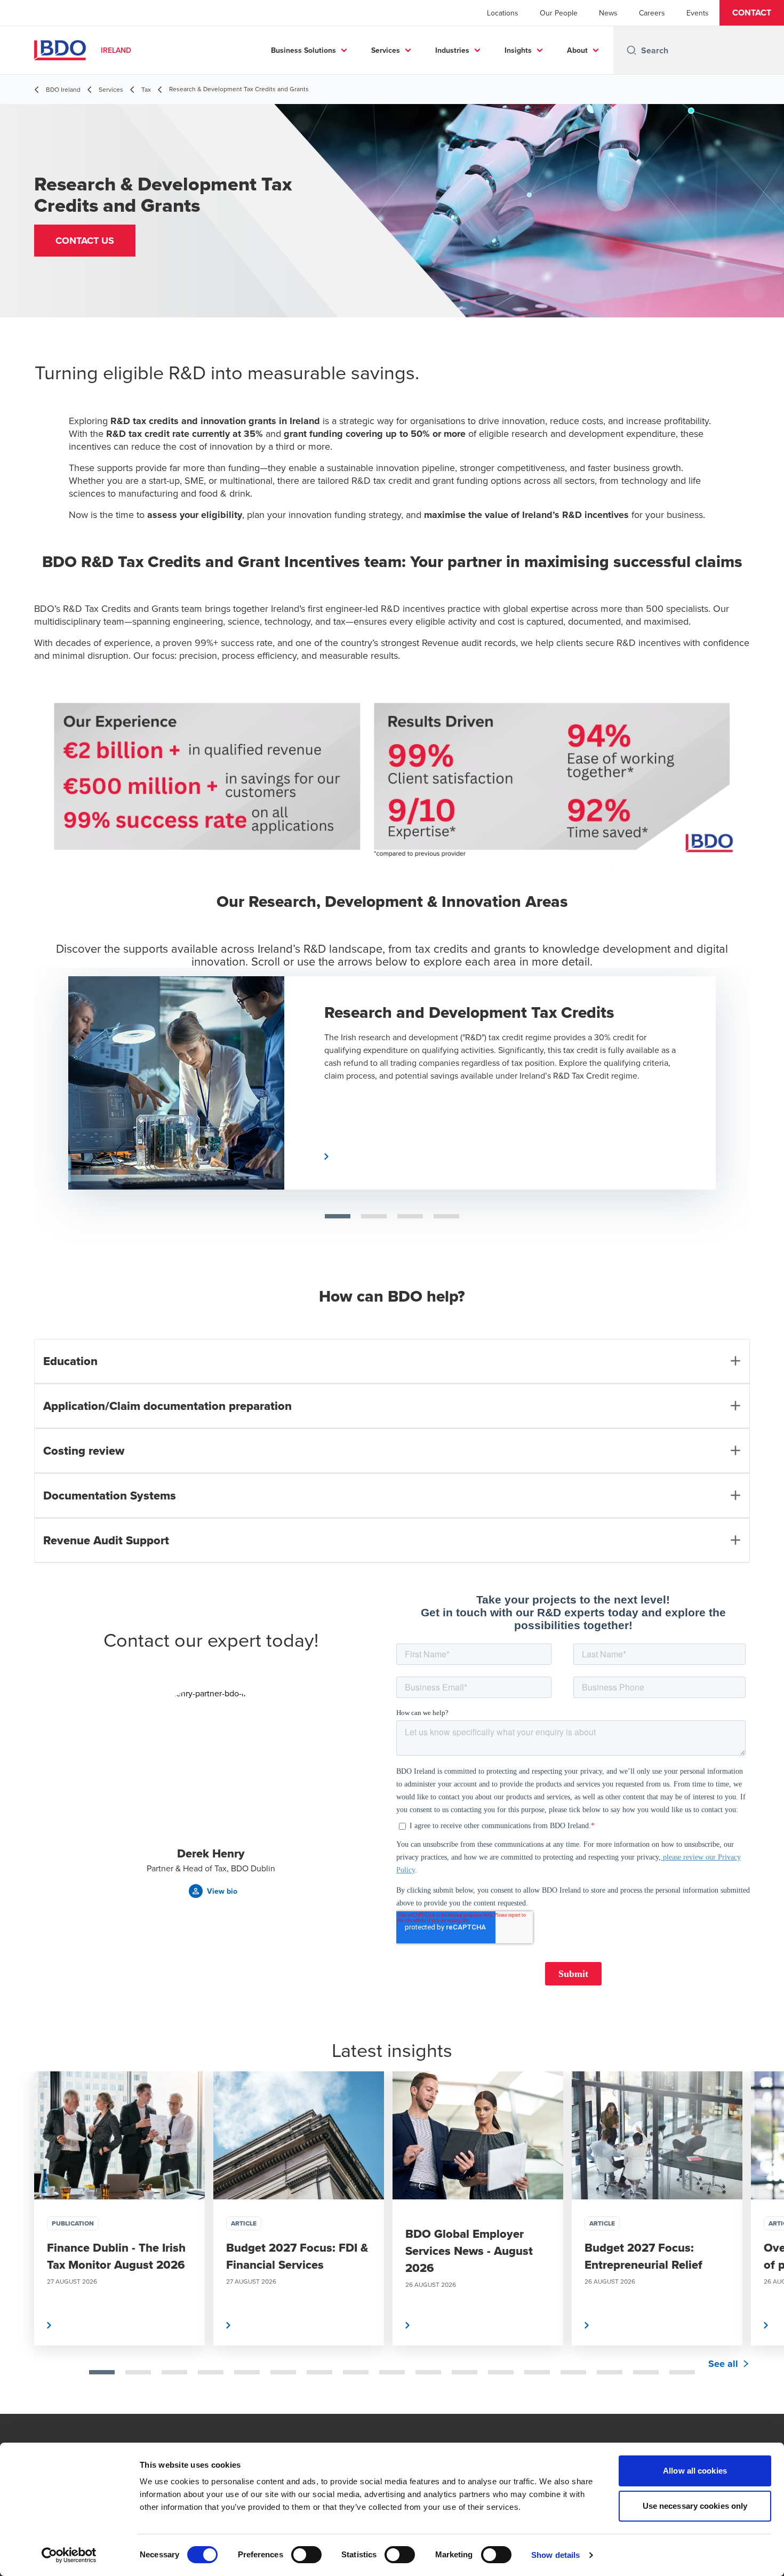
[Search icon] (631, 50)
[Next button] (736, 1094)
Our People (559, 13)
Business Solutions (303, 50)
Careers (652, 13)
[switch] (306, 2555)
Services (386, 50)
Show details (555, 2555)
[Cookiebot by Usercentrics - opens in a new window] (69, 2555)
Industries (452, 50)
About (577, 50)
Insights (518, 50)
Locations (503, 13)
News (608, 13)
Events (698, 13)
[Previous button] (19, 2243)
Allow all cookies (695, 2471)
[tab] (102, 2372)
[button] (752, 13)
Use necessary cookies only (695, 2506)
